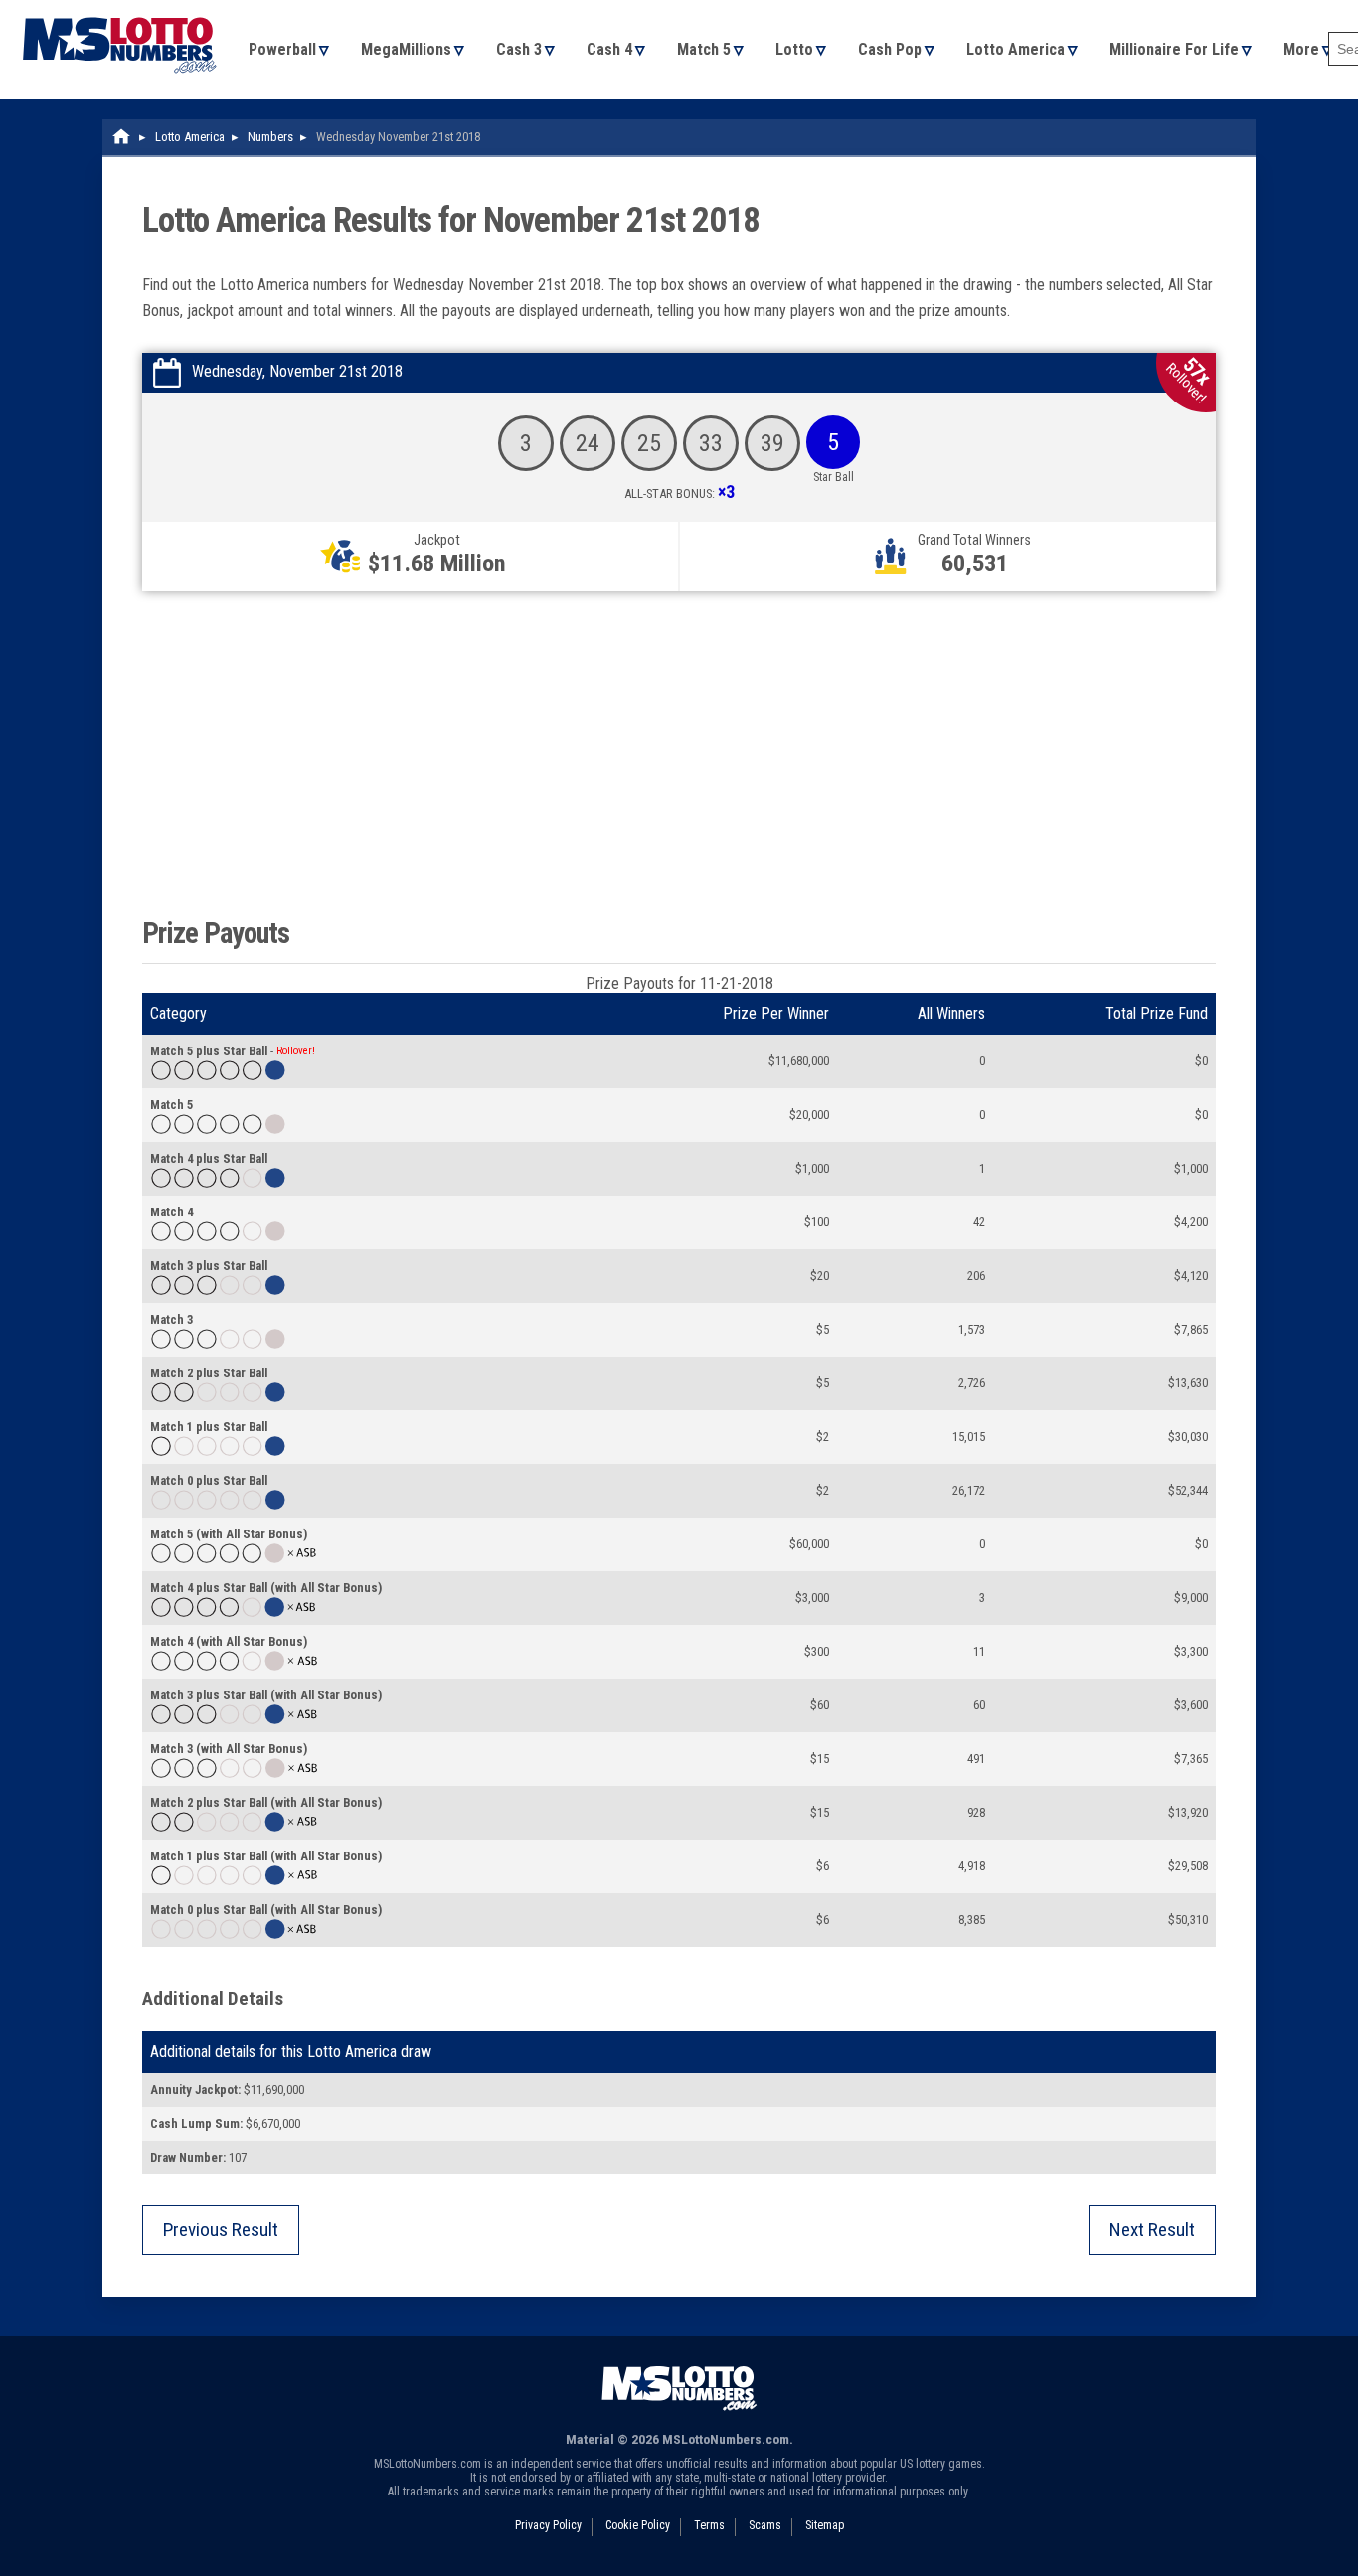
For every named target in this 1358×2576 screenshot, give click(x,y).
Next (1152, 2230)
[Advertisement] (679, 749)
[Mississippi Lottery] (122, 137)
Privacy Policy (548, 2525)
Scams (765, 2525)
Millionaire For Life (1174, 49)
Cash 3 (519, 49)
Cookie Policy (638, 2525)
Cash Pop (890, 49)
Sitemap (825, 2525)
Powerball (282, 49)
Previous (221, 2230)
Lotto (794, 49)
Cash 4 (609, 49)
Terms (709, 2525)
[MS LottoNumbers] (119, 9)
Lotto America (1016, 49)
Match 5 (704, 49)
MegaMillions (406, 49)
